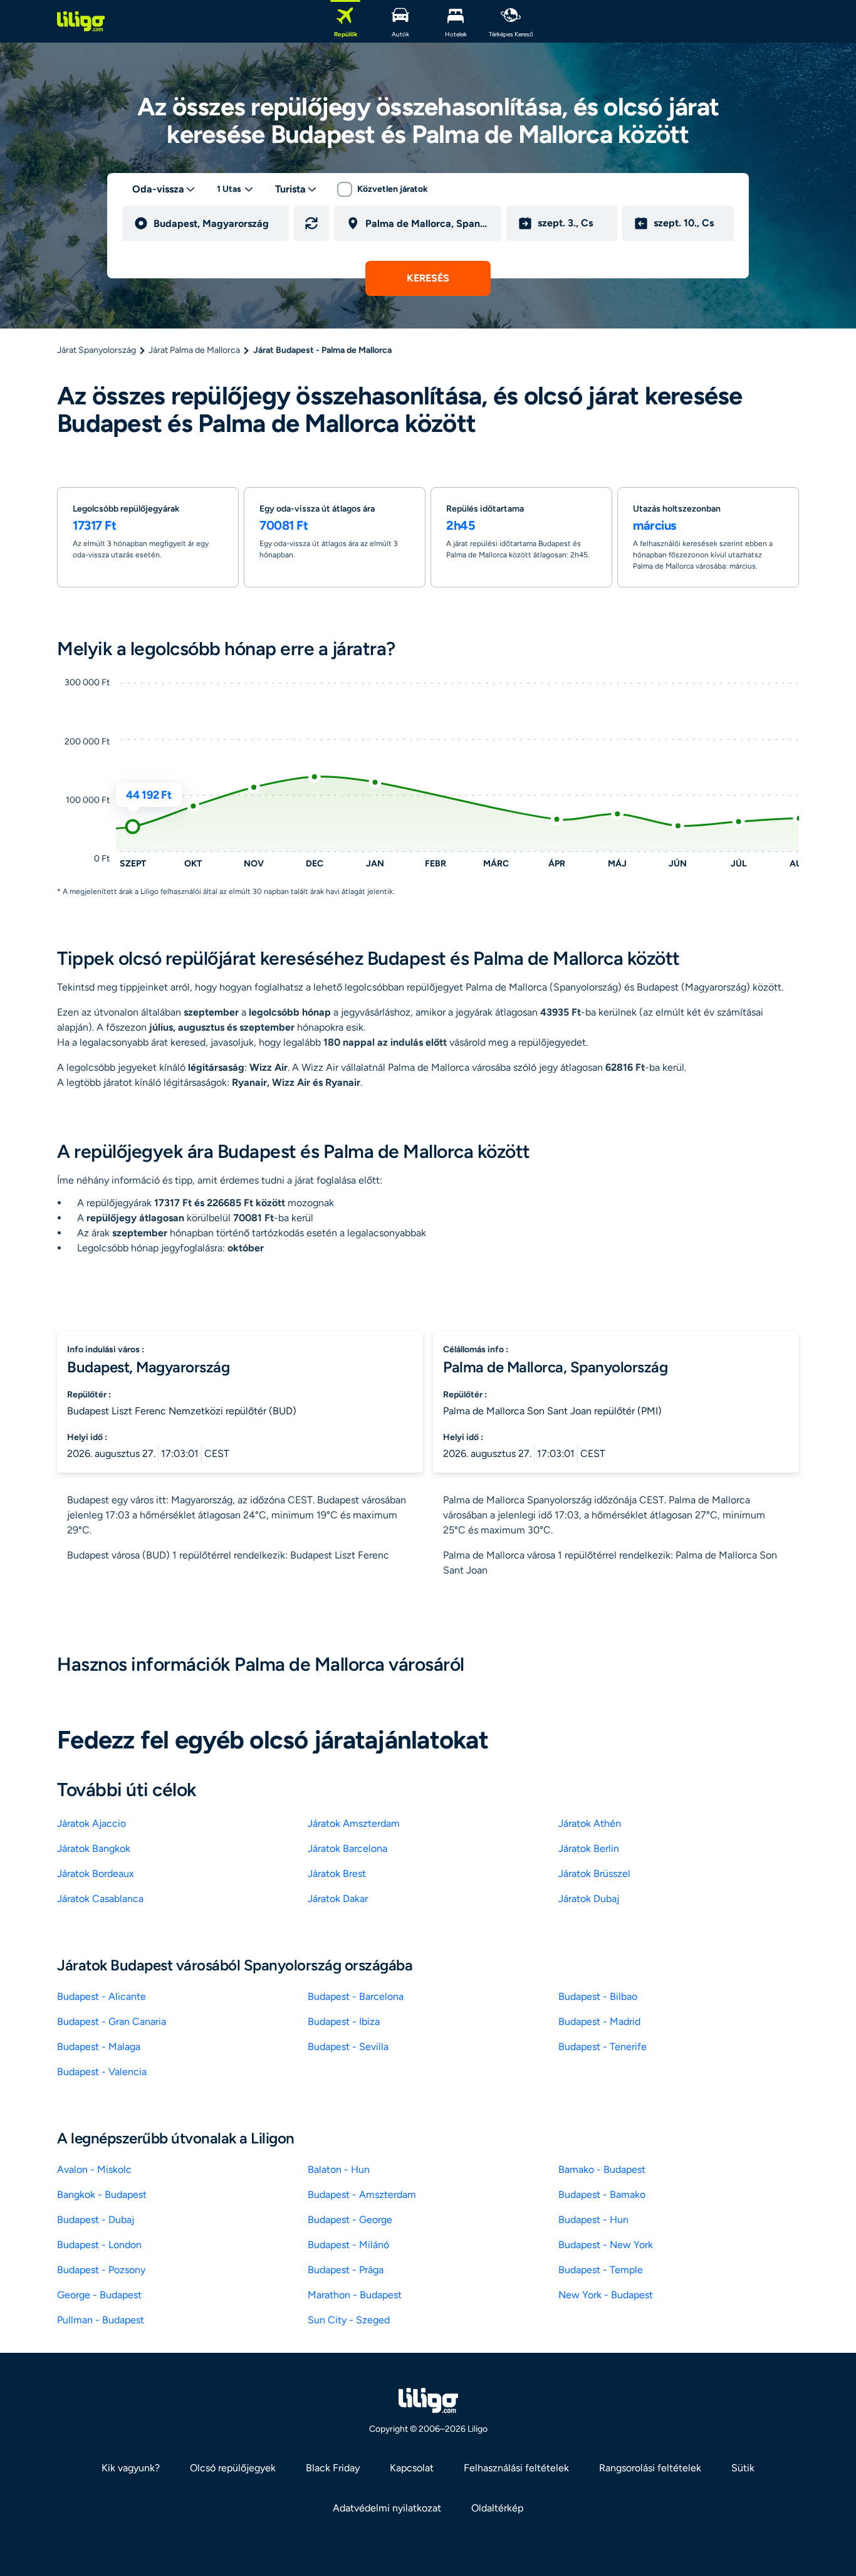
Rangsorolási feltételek (650, 2468)
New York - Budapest (606, 2295)
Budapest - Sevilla (348, 2047)
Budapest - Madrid (599, 2021)
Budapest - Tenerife (603, 2047)
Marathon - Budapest (355, 2295)
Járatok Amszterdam (354, 1823)
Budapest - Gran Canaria (112, 2021)
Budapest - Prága (346, 2270)
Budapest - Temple (601, 2270)
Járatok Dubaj (589, 1899)
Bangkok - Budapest (102, 2195)
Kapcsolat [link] (412, 2468)
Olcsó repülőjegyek (233, 2468)
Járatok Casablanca (100, 1899)
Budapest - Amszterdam (362, 2195)
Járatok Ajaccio (91, 1823)
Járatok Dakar (338, 1899)
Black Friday (333, 2468)
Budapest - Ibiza (344, 2021)
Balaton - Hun (339, 2169)
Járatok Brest (337, 1874)
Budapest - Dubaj (96, 2220)
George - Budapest (99, 2295)
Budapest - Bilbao (598, 1996)
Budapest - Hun (593, 2220)
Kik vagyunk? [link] (131, 2468)
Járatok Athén (590, 1823)
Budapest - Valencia (102, 2072)
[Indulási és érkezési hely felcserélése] (311, 223)
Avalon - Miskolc (94, 2169)
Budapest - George (350, 2220)
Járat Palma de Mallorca (194, 350)
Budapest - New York (606, 2245)
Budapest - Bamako (602, 2195)
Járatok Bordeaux (96, 1874)
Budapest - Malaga (99, 2047)
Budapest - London (99, 2245)
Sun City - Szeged (349, 2320)
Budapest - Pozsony (101, 2270)
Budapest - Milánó (348, 2245)
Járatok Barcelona (347, 1848)
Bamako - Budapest (602, 2169)
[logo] (81, 21)
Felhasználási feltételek (516, 2468)
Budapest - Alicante (102, 1996)
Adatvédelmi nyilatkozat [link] (387, 2508)
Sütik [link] (743, 2468)
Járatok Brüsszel (594, 1874)
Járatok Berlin (589, 1848)
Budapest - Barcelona (356, 1996)
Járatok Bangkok (94, 1848)
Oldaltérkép (497, 2508)
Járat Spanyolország (97, 350)
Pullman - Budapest (101, 2320)
